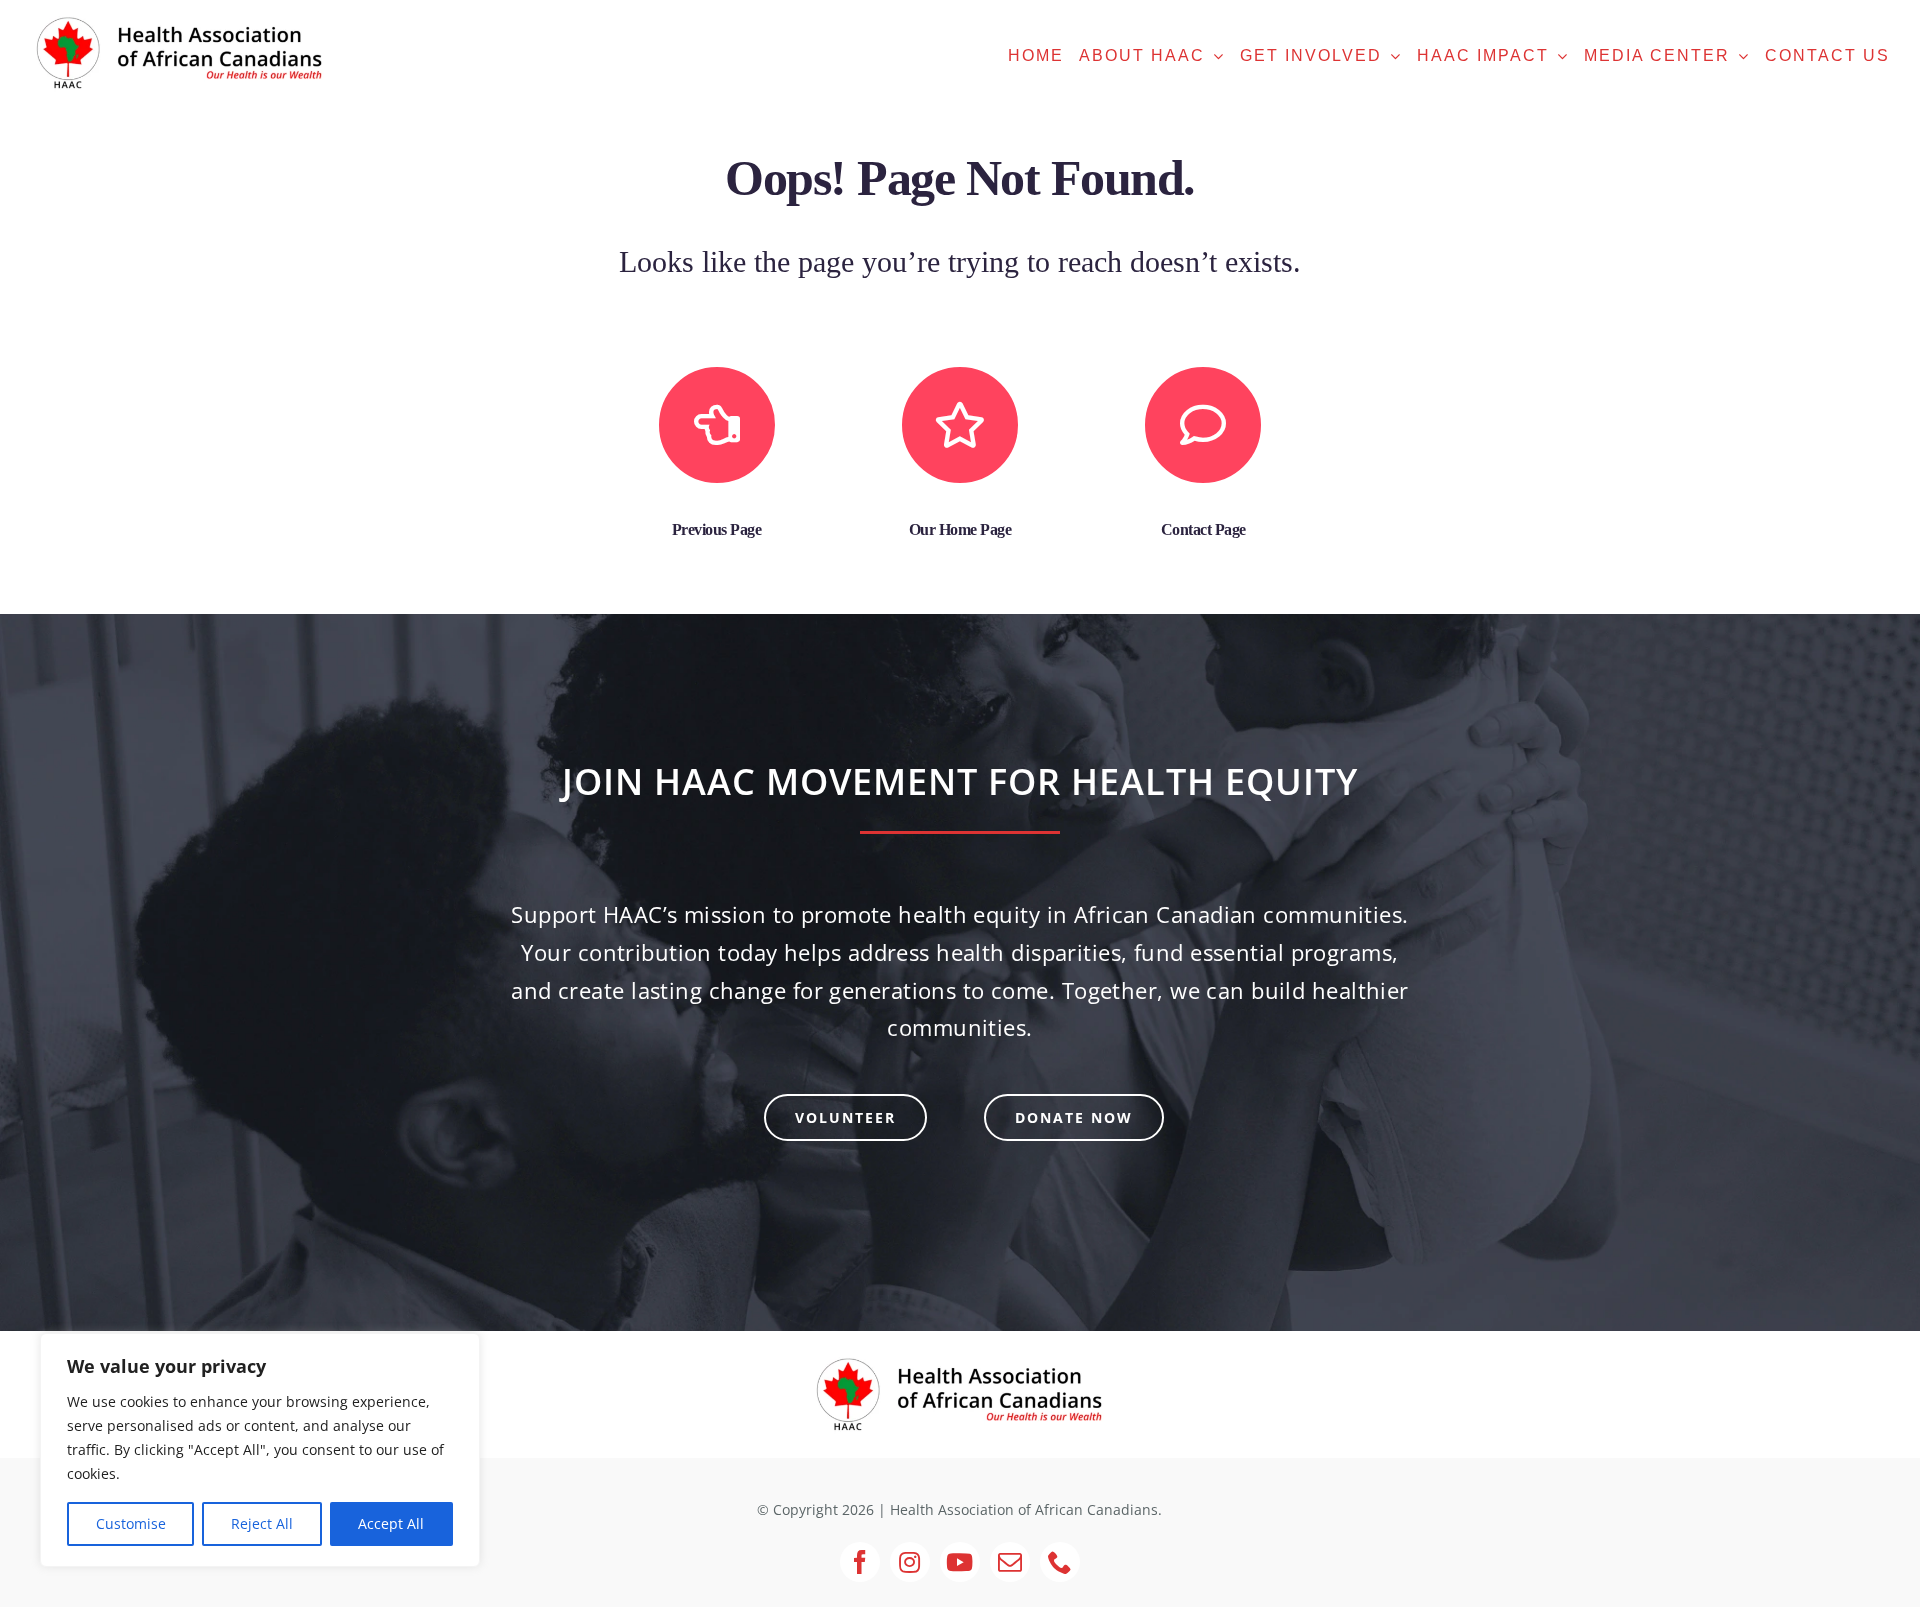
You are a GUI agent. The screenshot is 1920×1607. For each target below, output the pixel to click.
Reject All (262, 1523)
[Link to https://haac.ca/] (960, 425)
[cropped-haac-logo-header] (960, 1359)
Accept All (391, 1523)
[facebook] (860, 1562)
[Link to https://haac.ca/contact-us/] (1203, 425)
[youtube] (960, 1562)
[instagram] (910, 1562)
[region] (260, 1450)
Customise (131, 1523)
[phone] (1060, 1562)
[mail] (1010, 1562)
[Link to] (717, 425)
